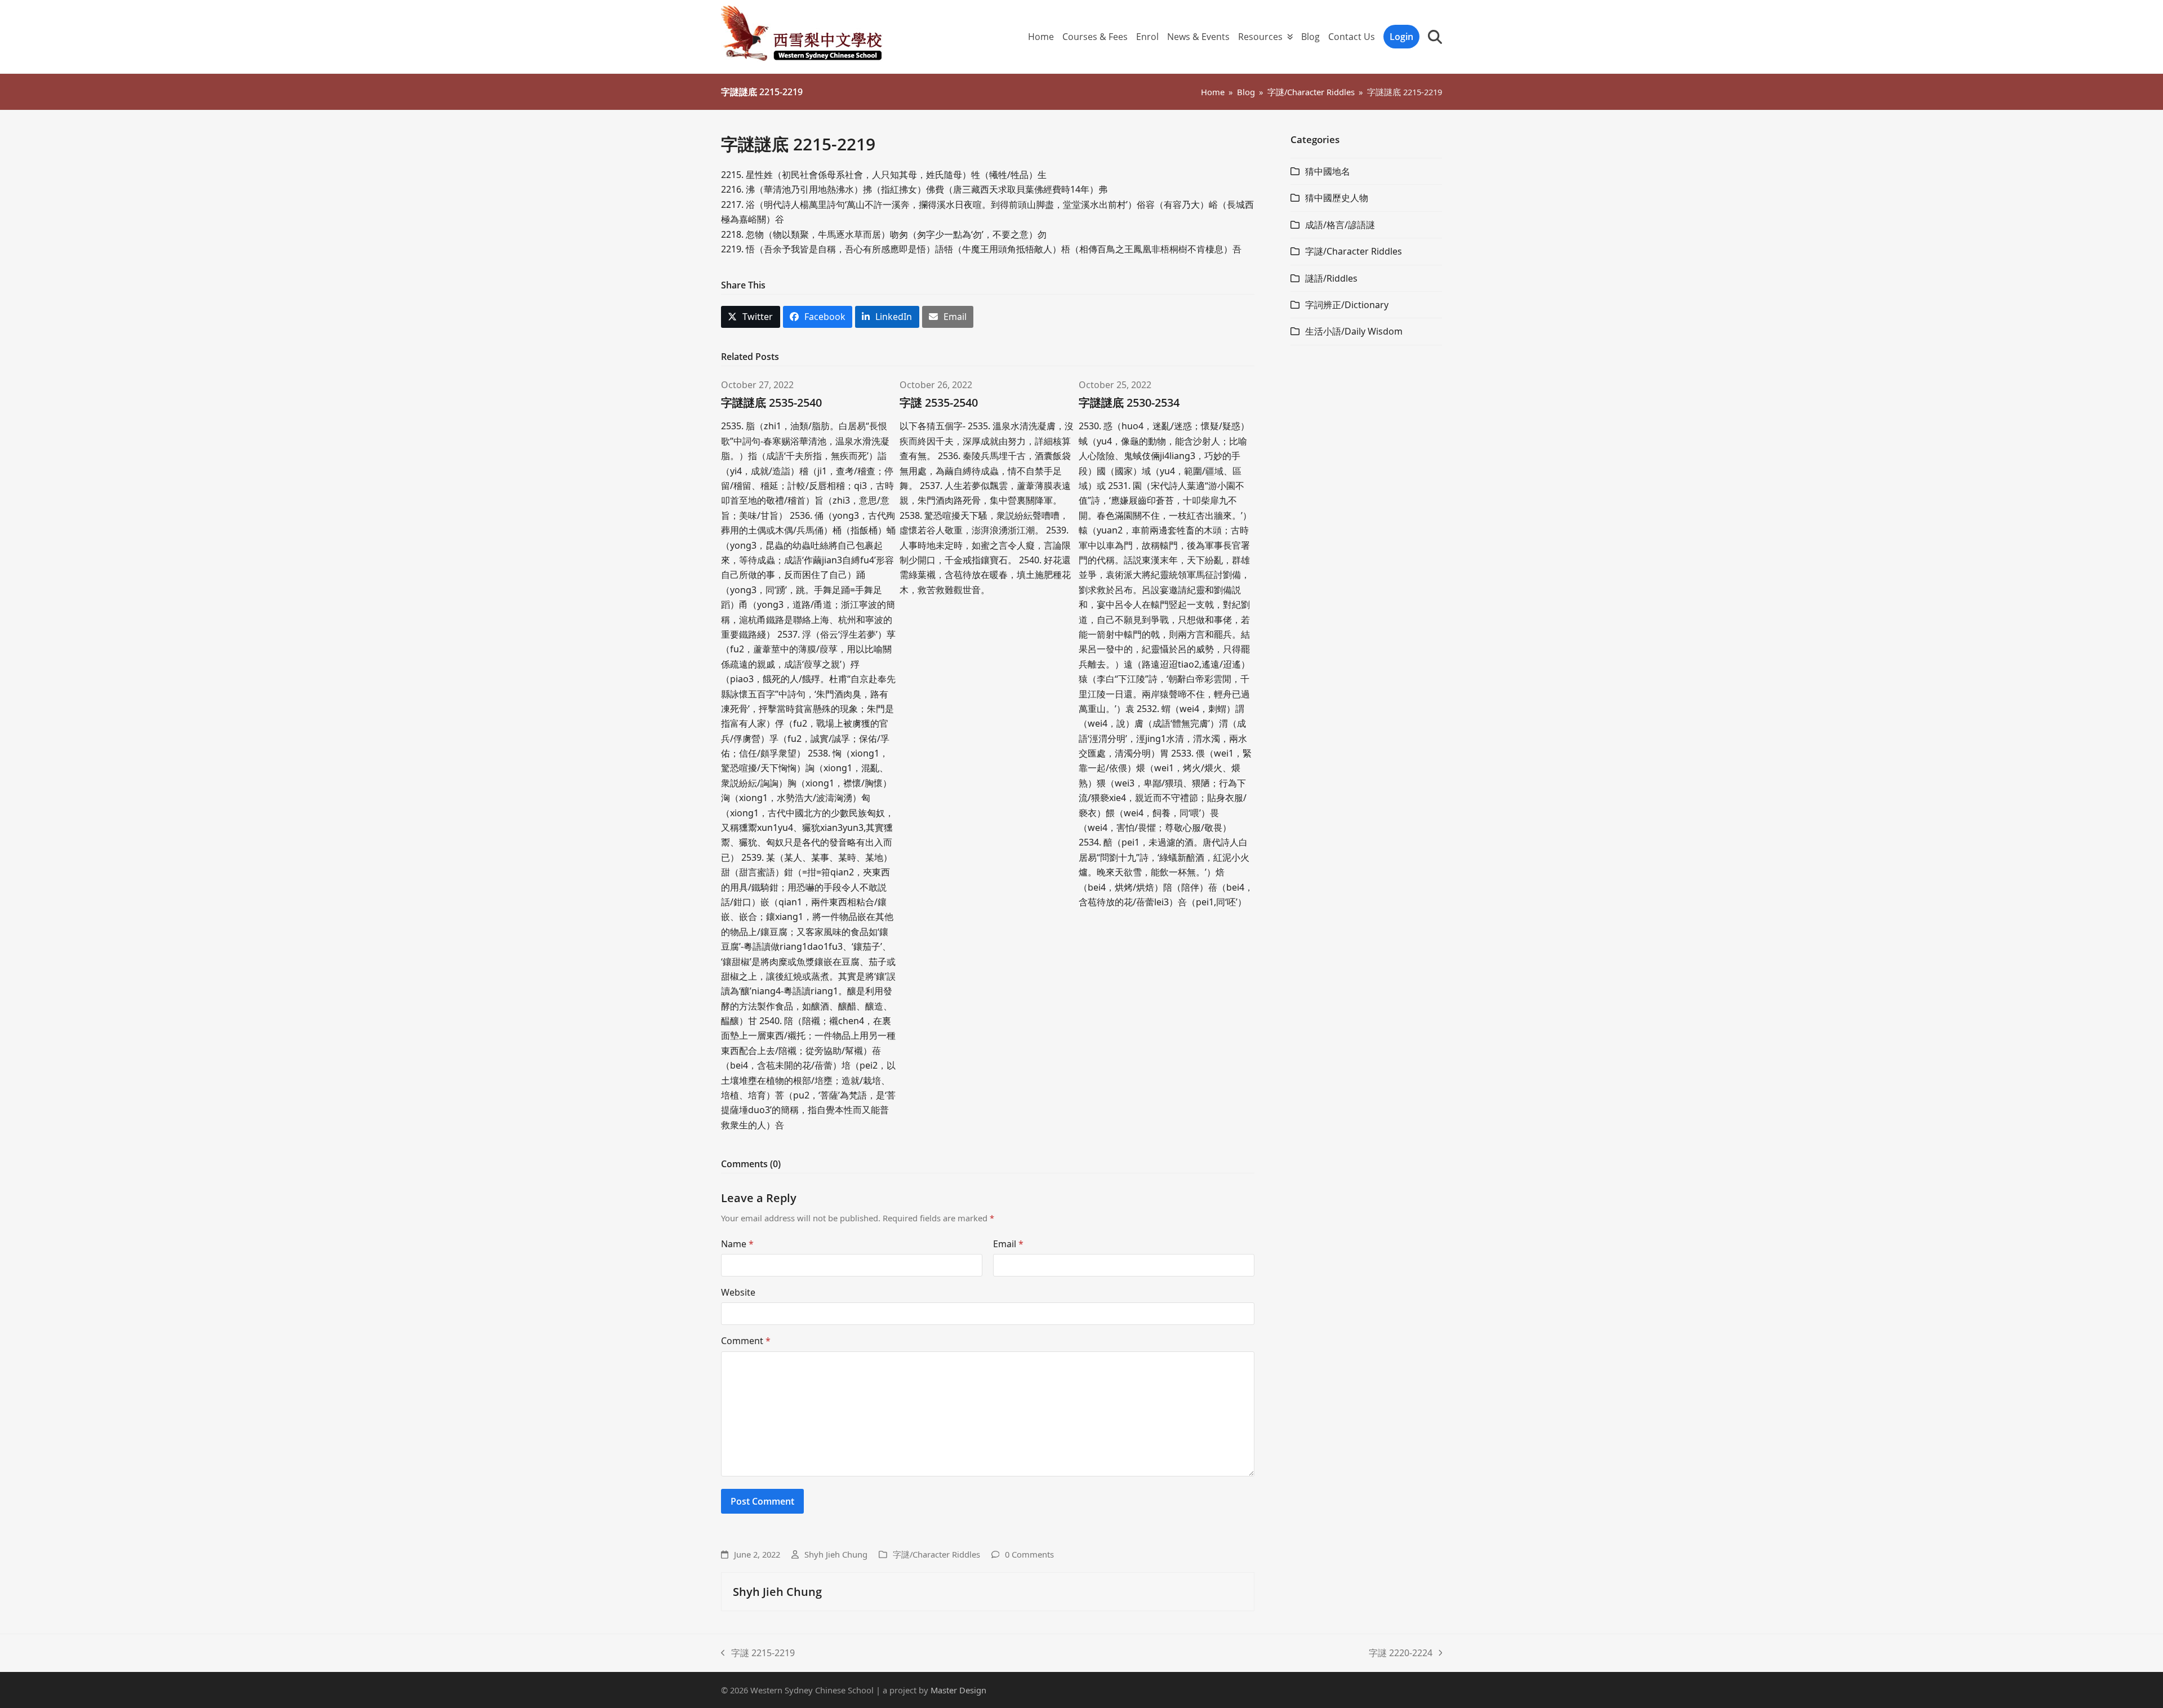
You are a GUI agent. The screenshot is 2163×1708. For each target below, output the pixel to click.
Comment (746, 1341)
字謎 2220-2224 (1401, 1653)
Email (1008, 1244)
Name (737, 1244)
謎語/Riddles (1331, 278)
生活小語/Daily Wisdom (1354, 331)
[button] (1435, 37)
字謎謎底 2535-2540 (771, 402)
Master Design (958, 1690)
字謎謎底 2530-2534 (1129, 402)
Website (738, 1292)
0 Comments (1029, 1554)
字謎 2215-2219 (758, 1653)
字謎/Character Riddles (936, 1554)
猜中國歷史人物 (1337, 198)
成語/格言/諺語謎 (1340, 225)
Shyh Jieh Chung (836, 1554)
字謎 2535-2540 (939, 402)
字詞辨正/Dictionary (1347, 305)
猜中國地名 (1328, 171)
